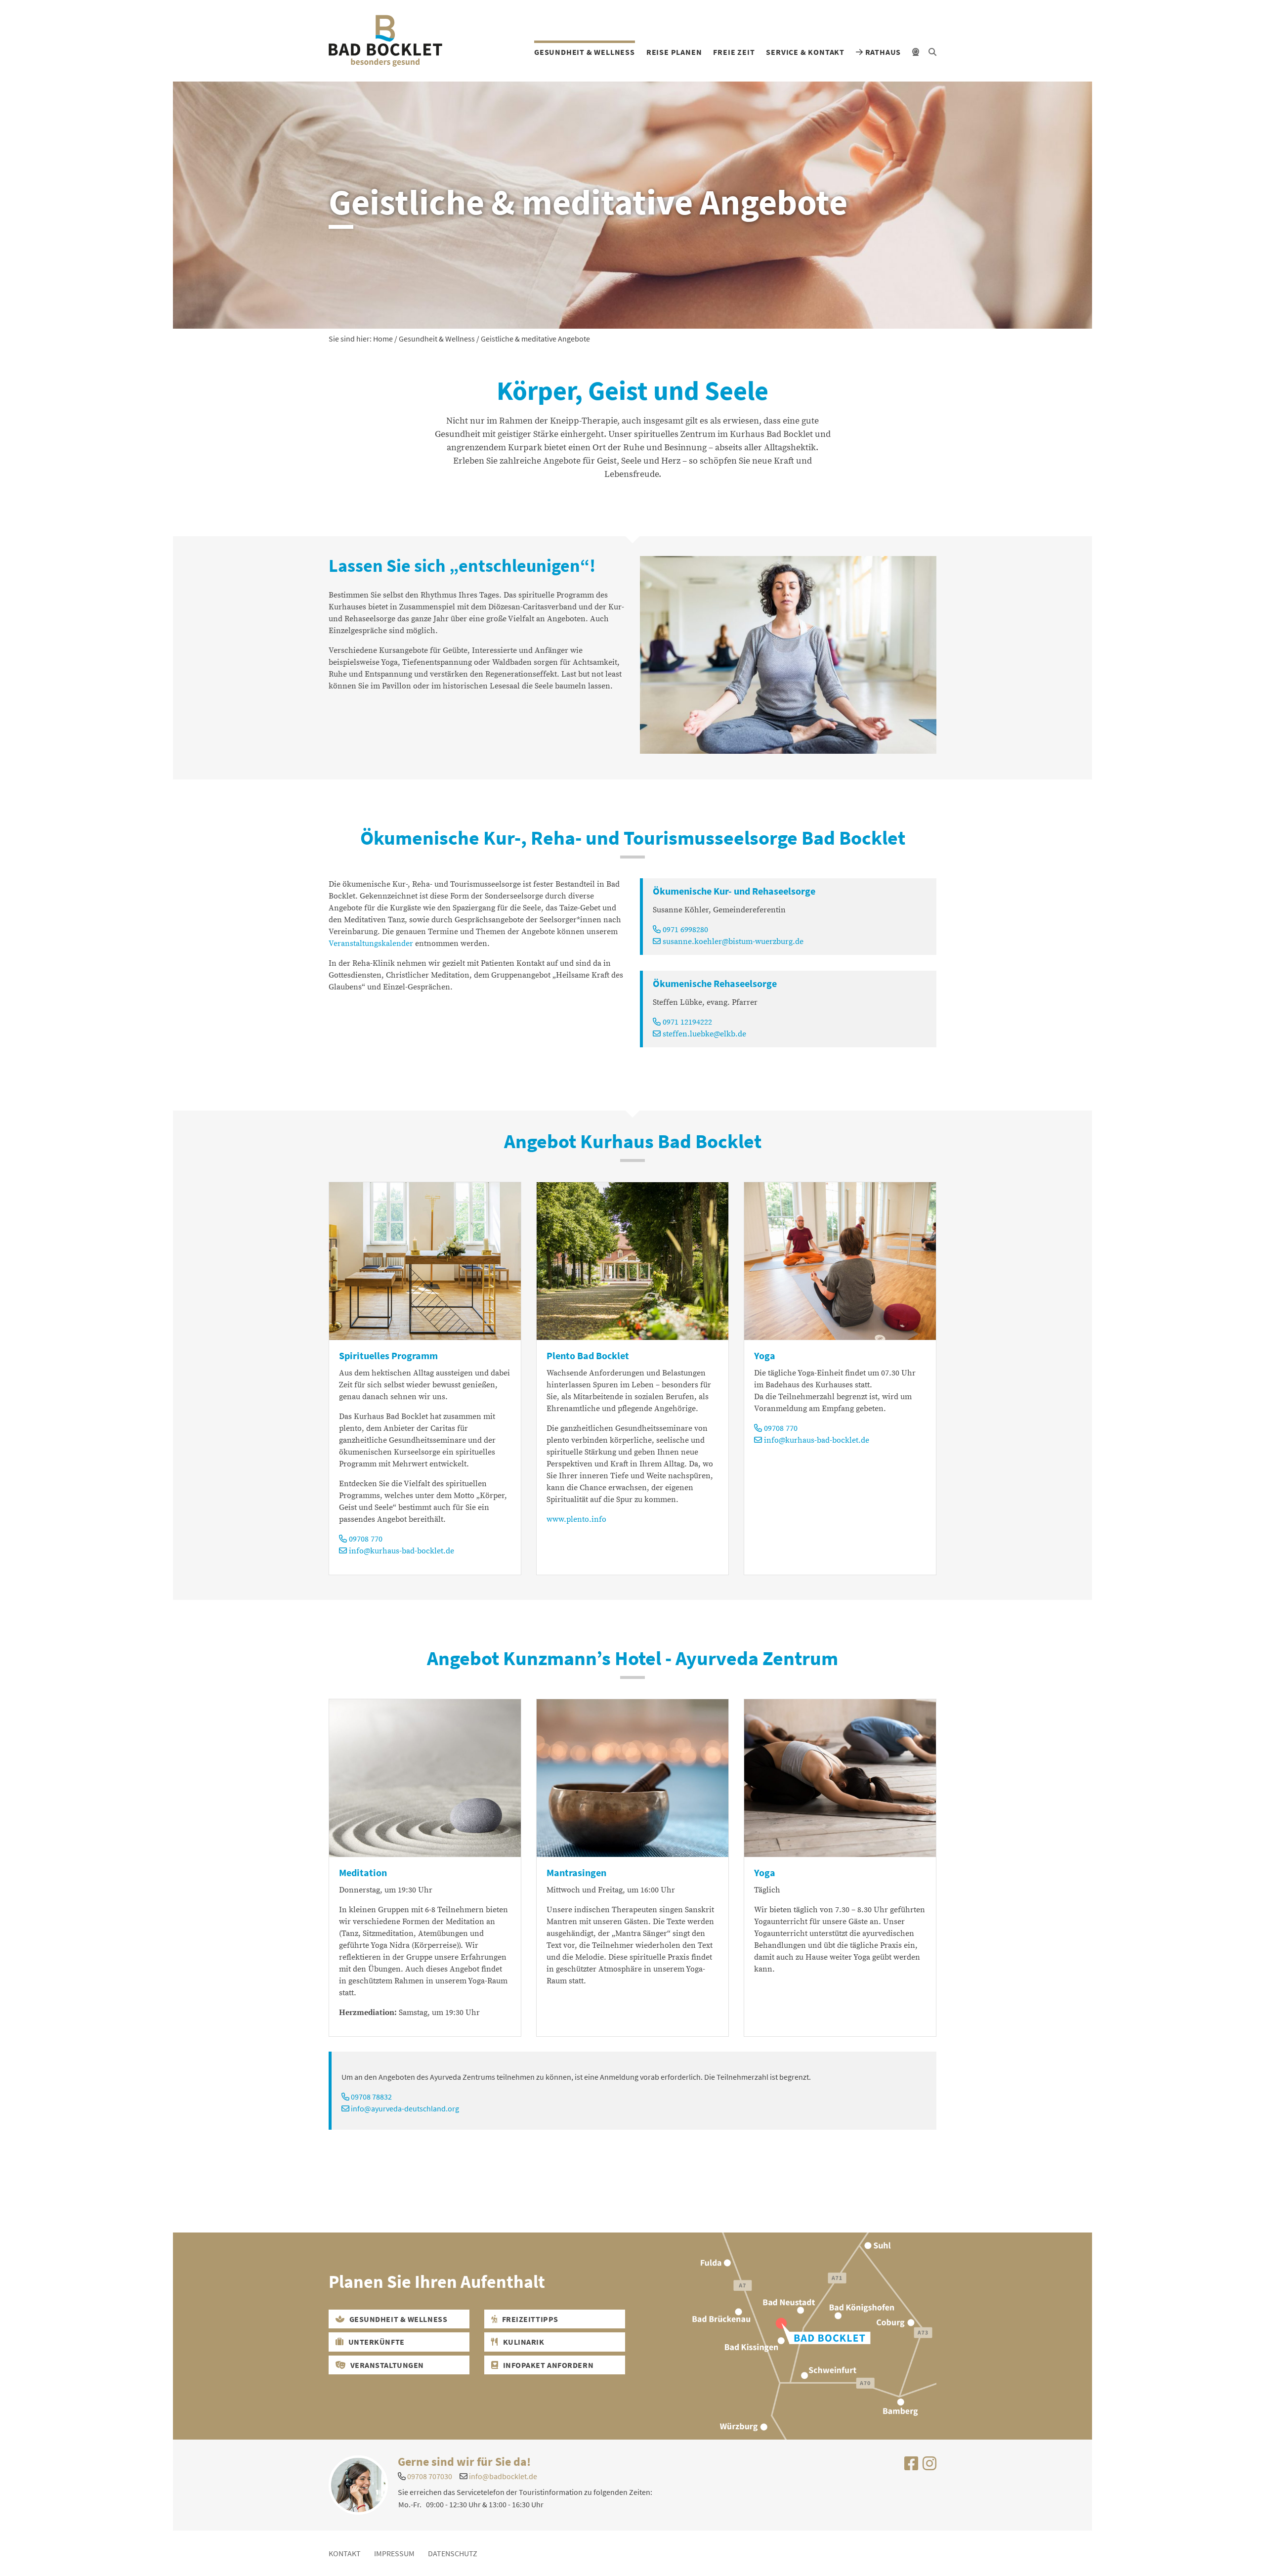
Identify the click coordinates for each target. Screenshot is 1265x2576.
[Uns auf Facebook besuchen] (911, 2466)
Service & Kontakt (805, 52)
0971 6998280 (684, 930)
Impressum (394, 2553)
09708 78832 (371, 2097)
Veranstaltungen (386, 2365)
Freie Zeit (734, 52)
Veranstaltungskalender (371, 944)
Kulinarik (523, 2342)
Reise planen (674, 52)
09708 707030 (430, 2476)
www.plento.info (576, 1519)
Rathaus (882, 52)
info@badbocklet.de (503, 2476)
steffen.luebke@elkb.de (703, 1034)
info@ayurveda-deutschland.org (405, 2108)
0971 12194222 (686, 1022)
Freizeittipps (529, 2319)
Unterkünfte (376, 2342)
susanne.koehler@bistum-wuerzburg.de (732, 942)
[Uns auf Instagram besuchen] (929, 2466)
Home (383, 339)
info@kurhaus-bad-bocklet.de (401, 1551)
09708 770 (365, 1539)
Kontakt (345, 2553)
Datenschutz (453, 2553)
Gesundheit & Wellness (585, 52)
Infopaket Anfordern (547, 2365)
